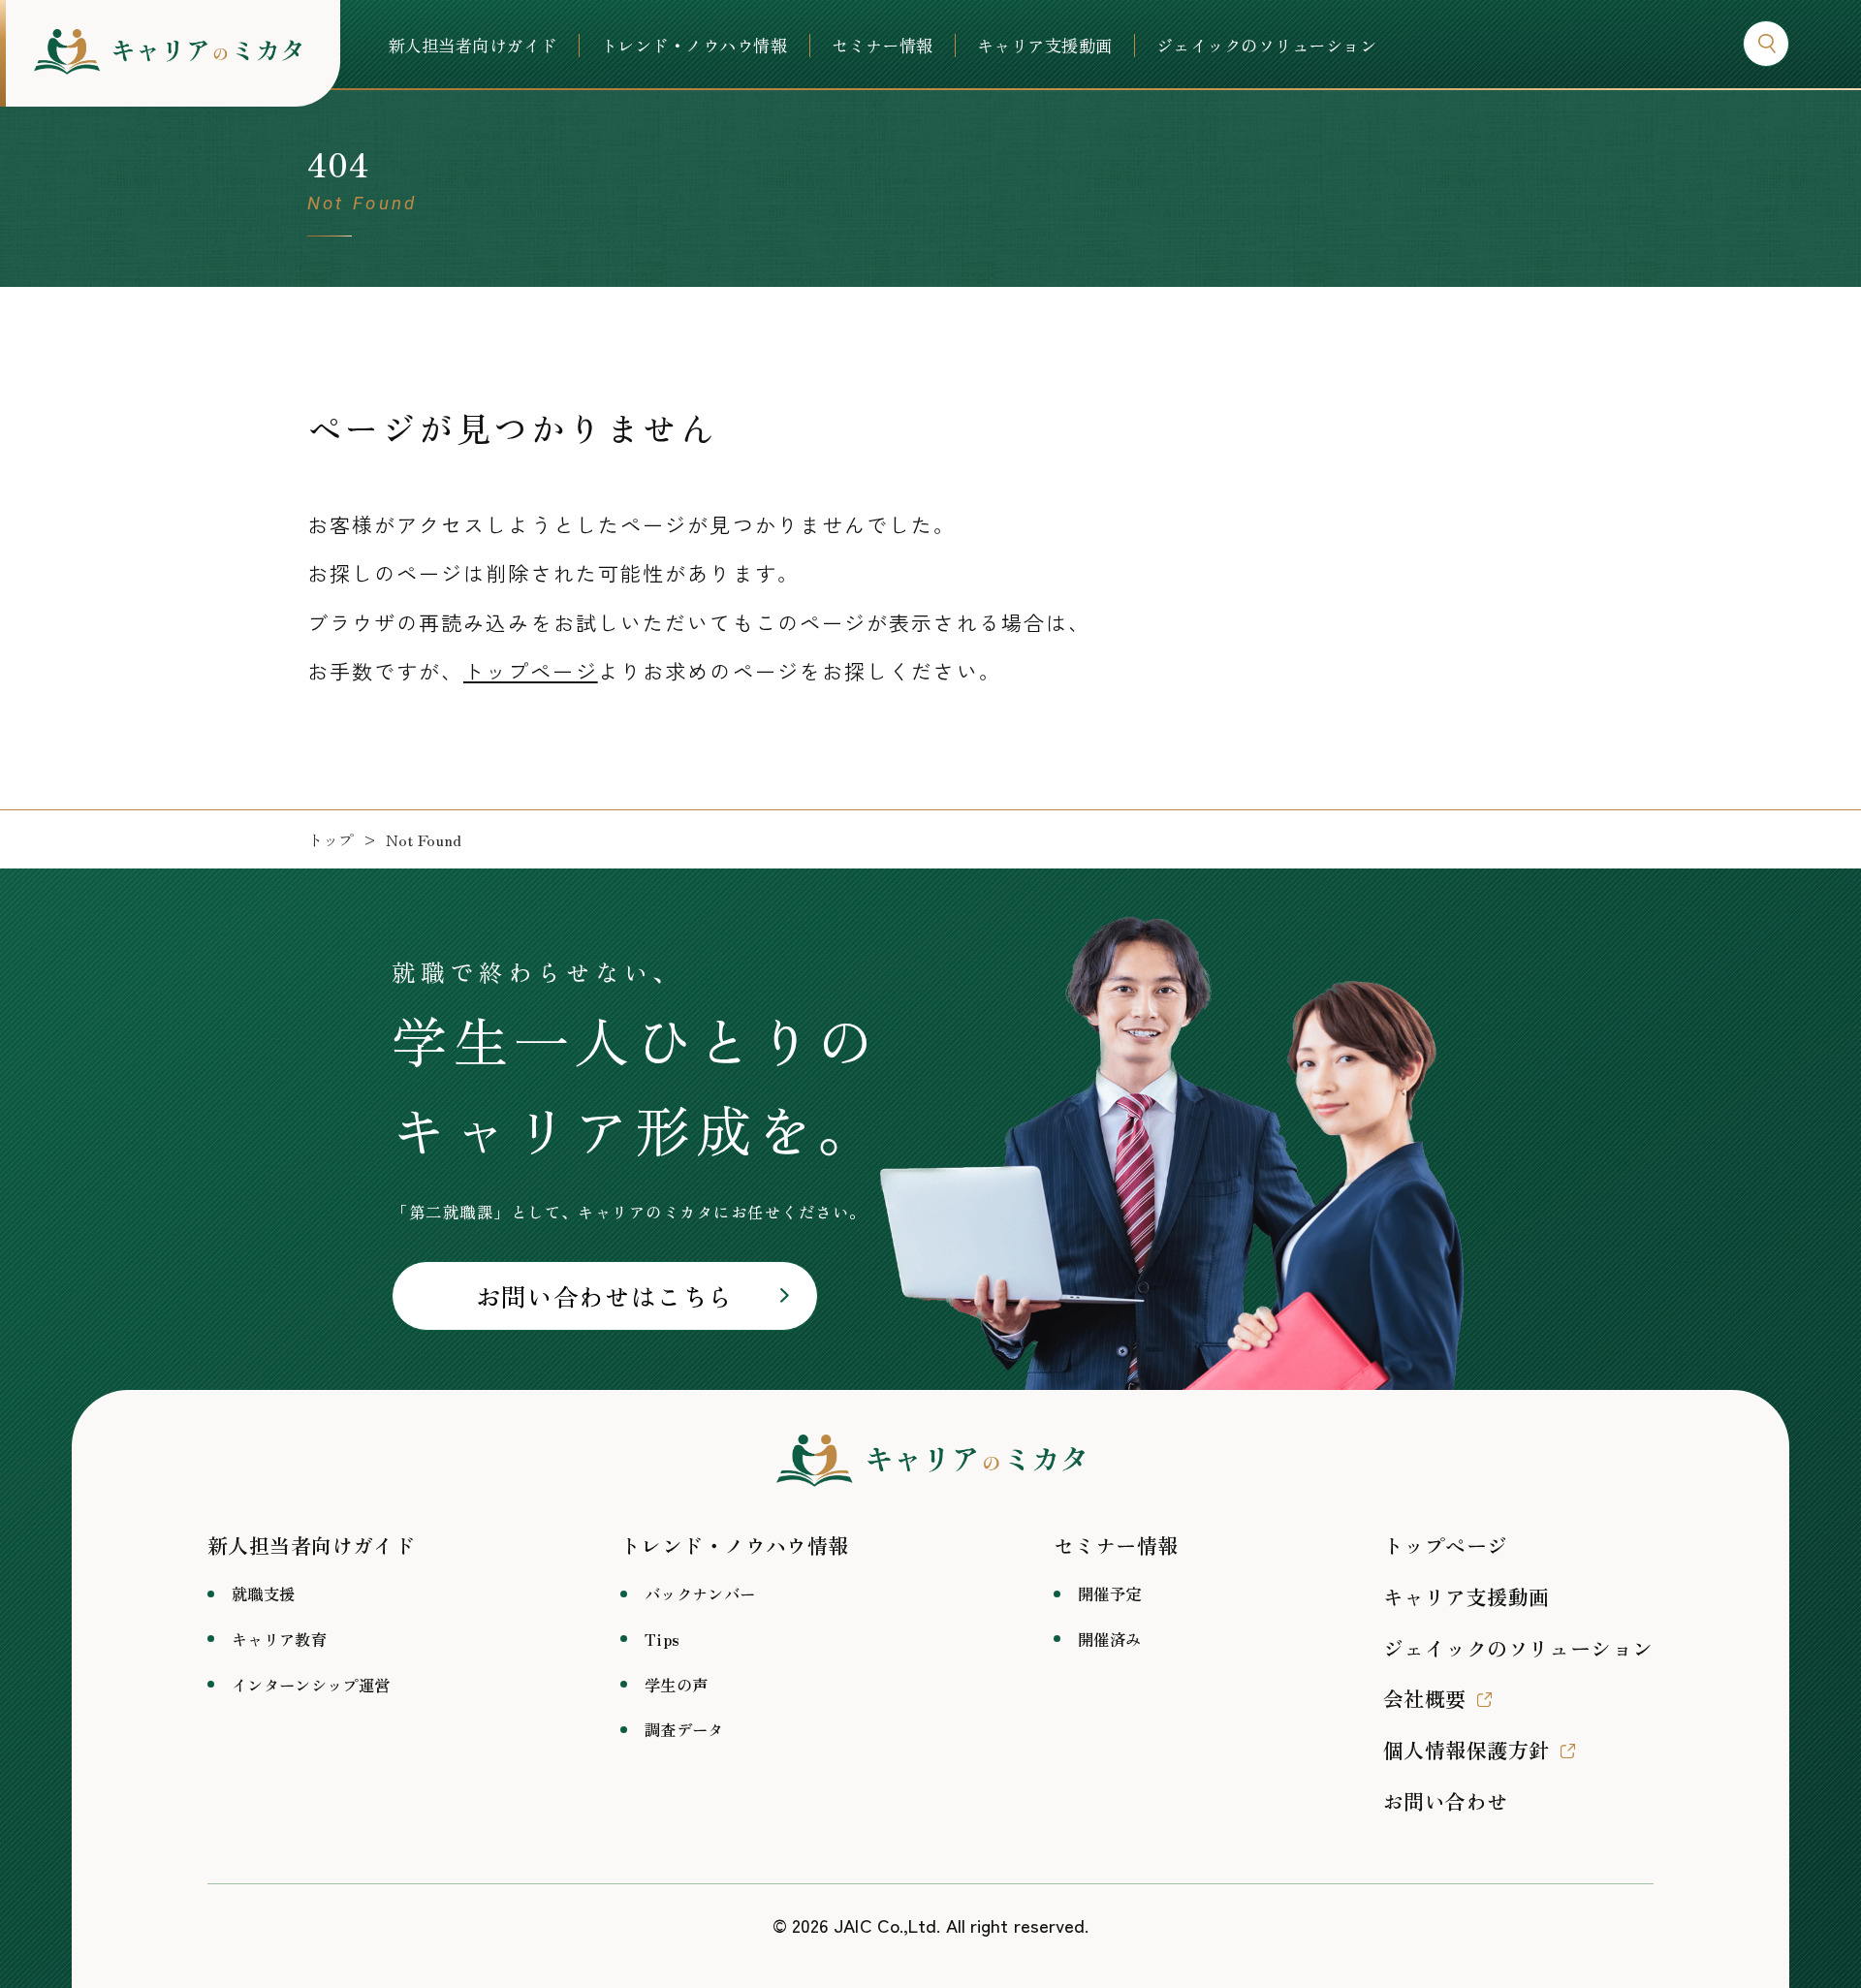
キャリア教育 (279, 1639)
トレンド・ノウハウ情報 (694, 46)
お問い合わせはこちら (605, 1295)
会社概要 (1425, 1698)
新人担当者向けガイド (473, 46)
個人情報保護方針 (1466, 1750)
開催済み (1109, 1639)
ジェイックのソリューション (1266, 46)
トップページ (531, 671)
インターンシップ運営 (311, 1685)
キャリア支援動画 (1045, 46)
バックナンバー (700, 1594)
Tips (662, 1639)
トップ (331, 840)
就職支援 (263, 1594)
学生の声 (676, 1685)
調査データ (684, 1729)
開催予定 (1109, 1594)
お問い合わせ (1446, 1801)
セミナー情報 (883, 46)
